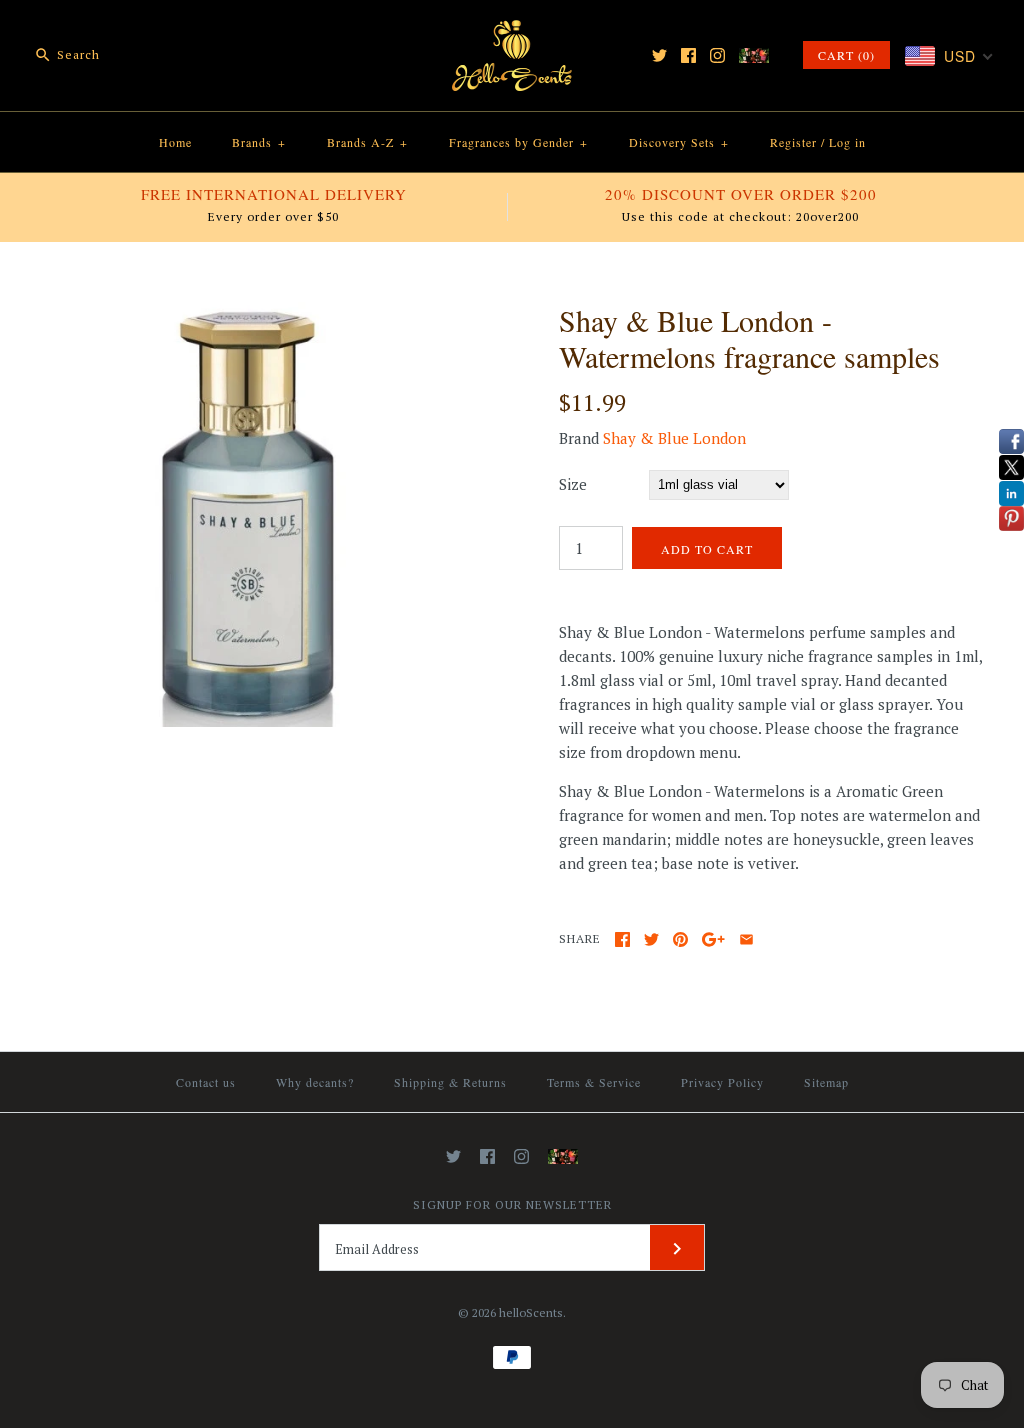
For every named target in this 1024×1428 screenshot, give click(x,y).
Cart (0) (846, 55)
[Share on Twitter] (651, 939)
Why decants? (315, 1082)
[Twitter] (659, 55)
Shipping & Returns (450, 1082)
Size (573, 484)
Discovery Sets (679, 142)
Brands (259, 142)
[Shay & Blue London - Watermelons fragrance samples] (252, 314)
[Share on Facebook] (622, 939)
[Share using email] (746, 939)
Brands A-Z (367, 142)
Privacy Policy (722, 1082)
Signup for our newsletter (512, 1204)
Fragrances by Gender (518, 142)
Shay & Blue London (674, 438)
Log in (847, 142)
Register (793, 142)
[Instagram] (717, 55)
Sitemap (826, 1082)
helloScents (531, 1312)
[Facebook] (688, 55)
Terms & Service (594, 1082)
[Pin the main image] (680, 939)
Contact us (206, 1082)
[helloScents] (512, 32)
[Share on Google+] (713, 939)
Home (175, 142)
